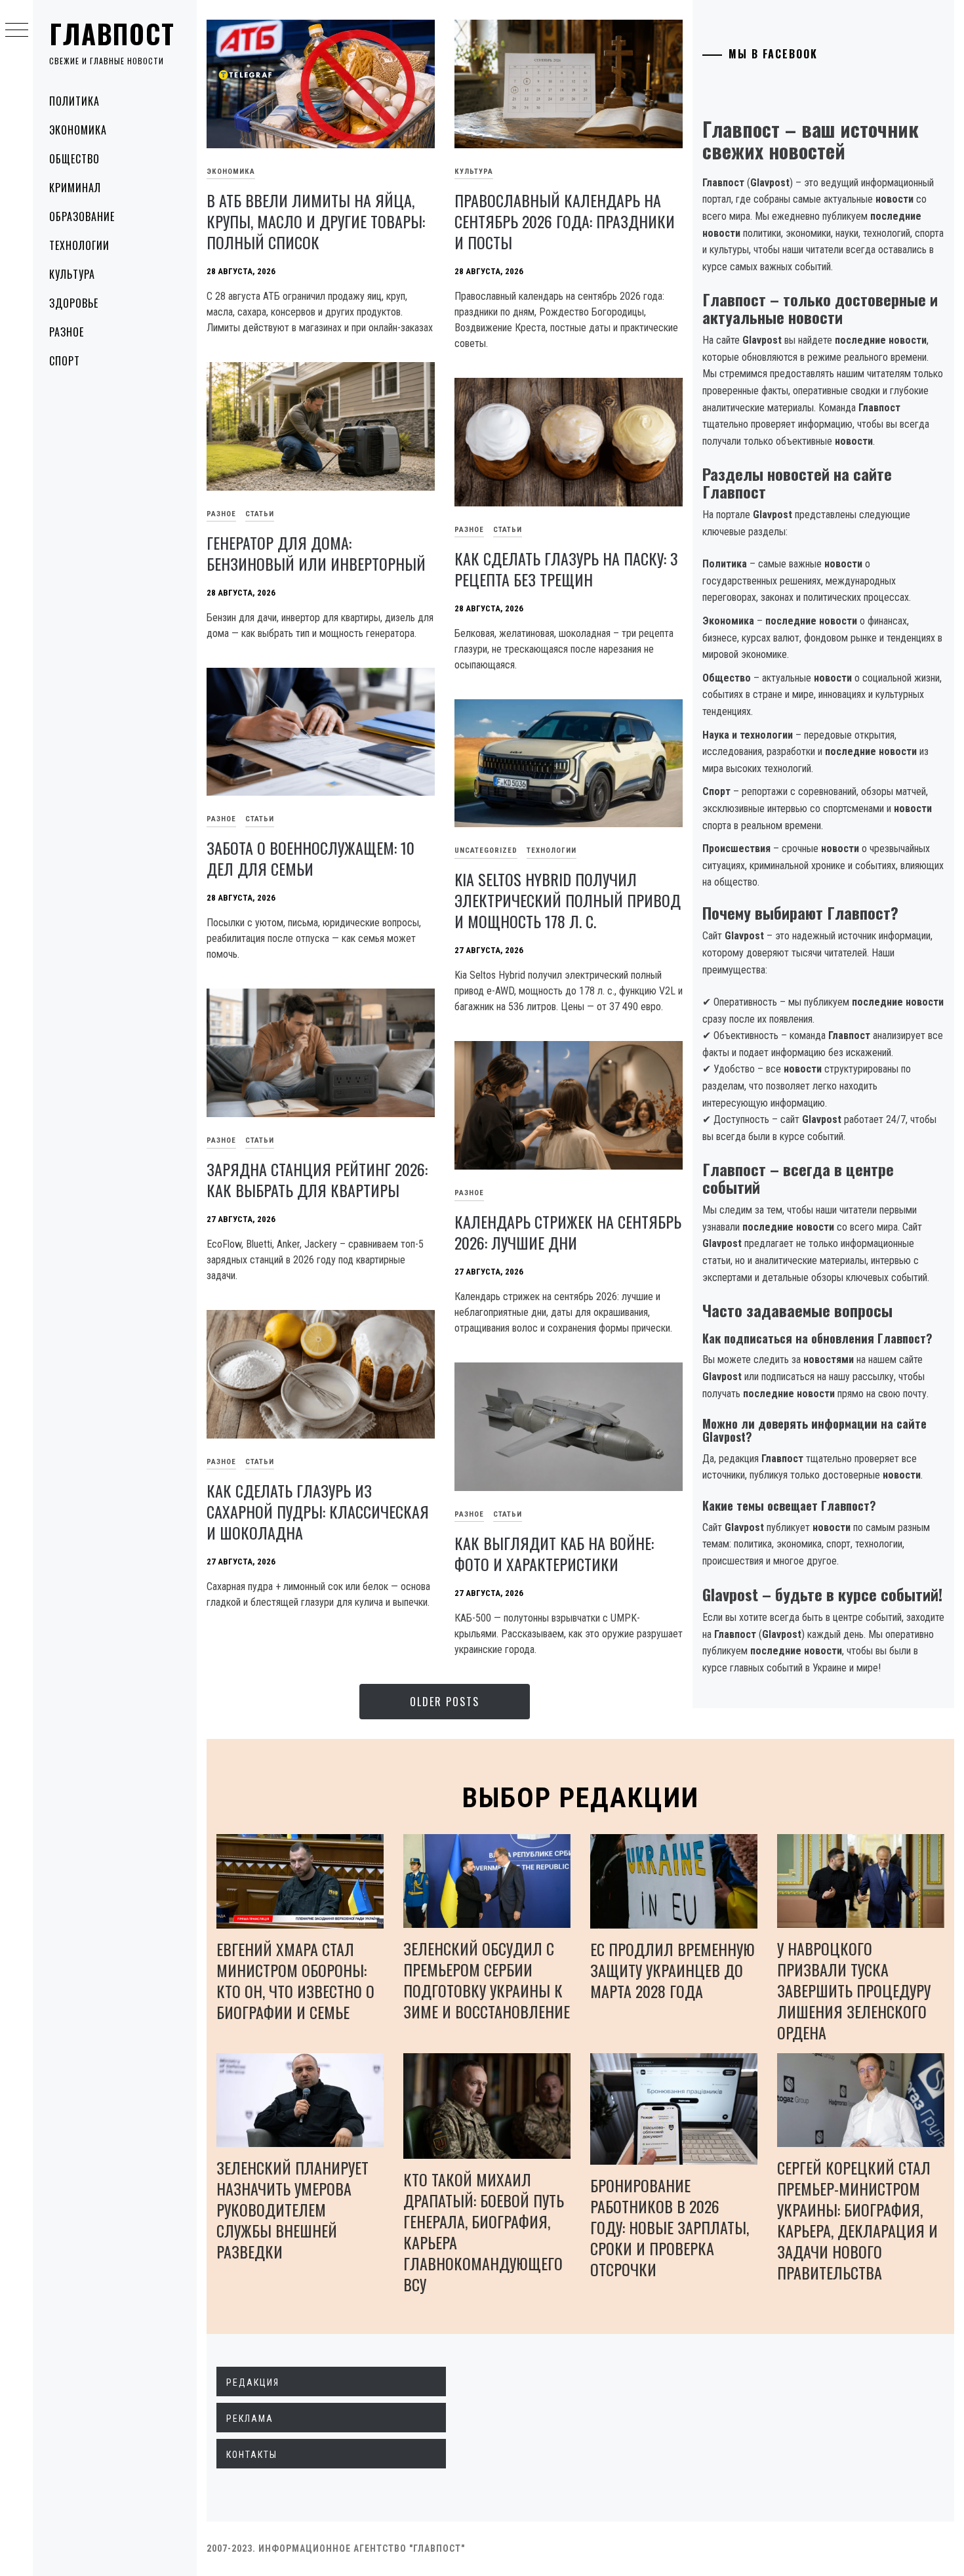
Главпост (112, 33)
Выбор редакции (581, 1798)
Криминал (75, 188)
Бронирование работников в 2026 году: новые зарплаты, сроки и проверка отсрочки (670, 2227)
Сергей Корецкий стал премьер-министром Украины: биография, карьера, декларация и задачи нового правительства (857, 2220)
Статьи (260, 514)
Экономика (78, 130)
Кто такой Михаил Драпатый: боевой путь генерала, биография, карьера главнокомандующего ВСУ (484, 2232)
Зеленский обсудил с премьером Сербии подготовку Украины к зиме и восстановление (487, 1980)
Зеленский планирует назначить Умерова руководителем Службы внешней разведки (292, 2209)
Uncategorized (486, 850)
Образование (82, 216)
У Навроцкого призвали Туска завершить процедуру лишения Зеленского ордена (854, 1990)
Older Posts (445, 1702)
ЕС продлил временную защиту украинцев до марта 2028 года (673, 1970)
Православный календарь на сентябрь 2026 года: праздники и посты (565, 221)
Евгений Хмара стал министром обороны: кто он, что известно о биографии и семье (295, 1980)
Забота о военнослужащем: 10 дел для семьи (311, 858)
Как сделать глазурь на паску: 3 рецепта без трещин (566, 569)
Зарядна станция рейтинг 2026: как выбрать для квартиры (317, 1179)
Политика (74, 101)
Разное (67, 332)
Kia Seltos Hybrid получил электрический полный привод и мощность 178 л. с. (568, 900)
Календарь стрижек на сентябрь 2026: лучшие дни (568, 1232)
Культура (72, 274)
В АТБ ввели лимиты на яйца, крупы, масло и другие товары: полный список (316, 221)
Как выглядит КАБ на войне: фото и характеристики (554, 1553)
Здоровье (74, 303)
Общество (74, 159)
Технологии (79, 245)
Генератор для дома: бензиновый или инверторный (316, 553)
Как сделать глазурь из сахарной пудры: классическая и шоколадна (318, 1511)
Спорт (65, 361)
